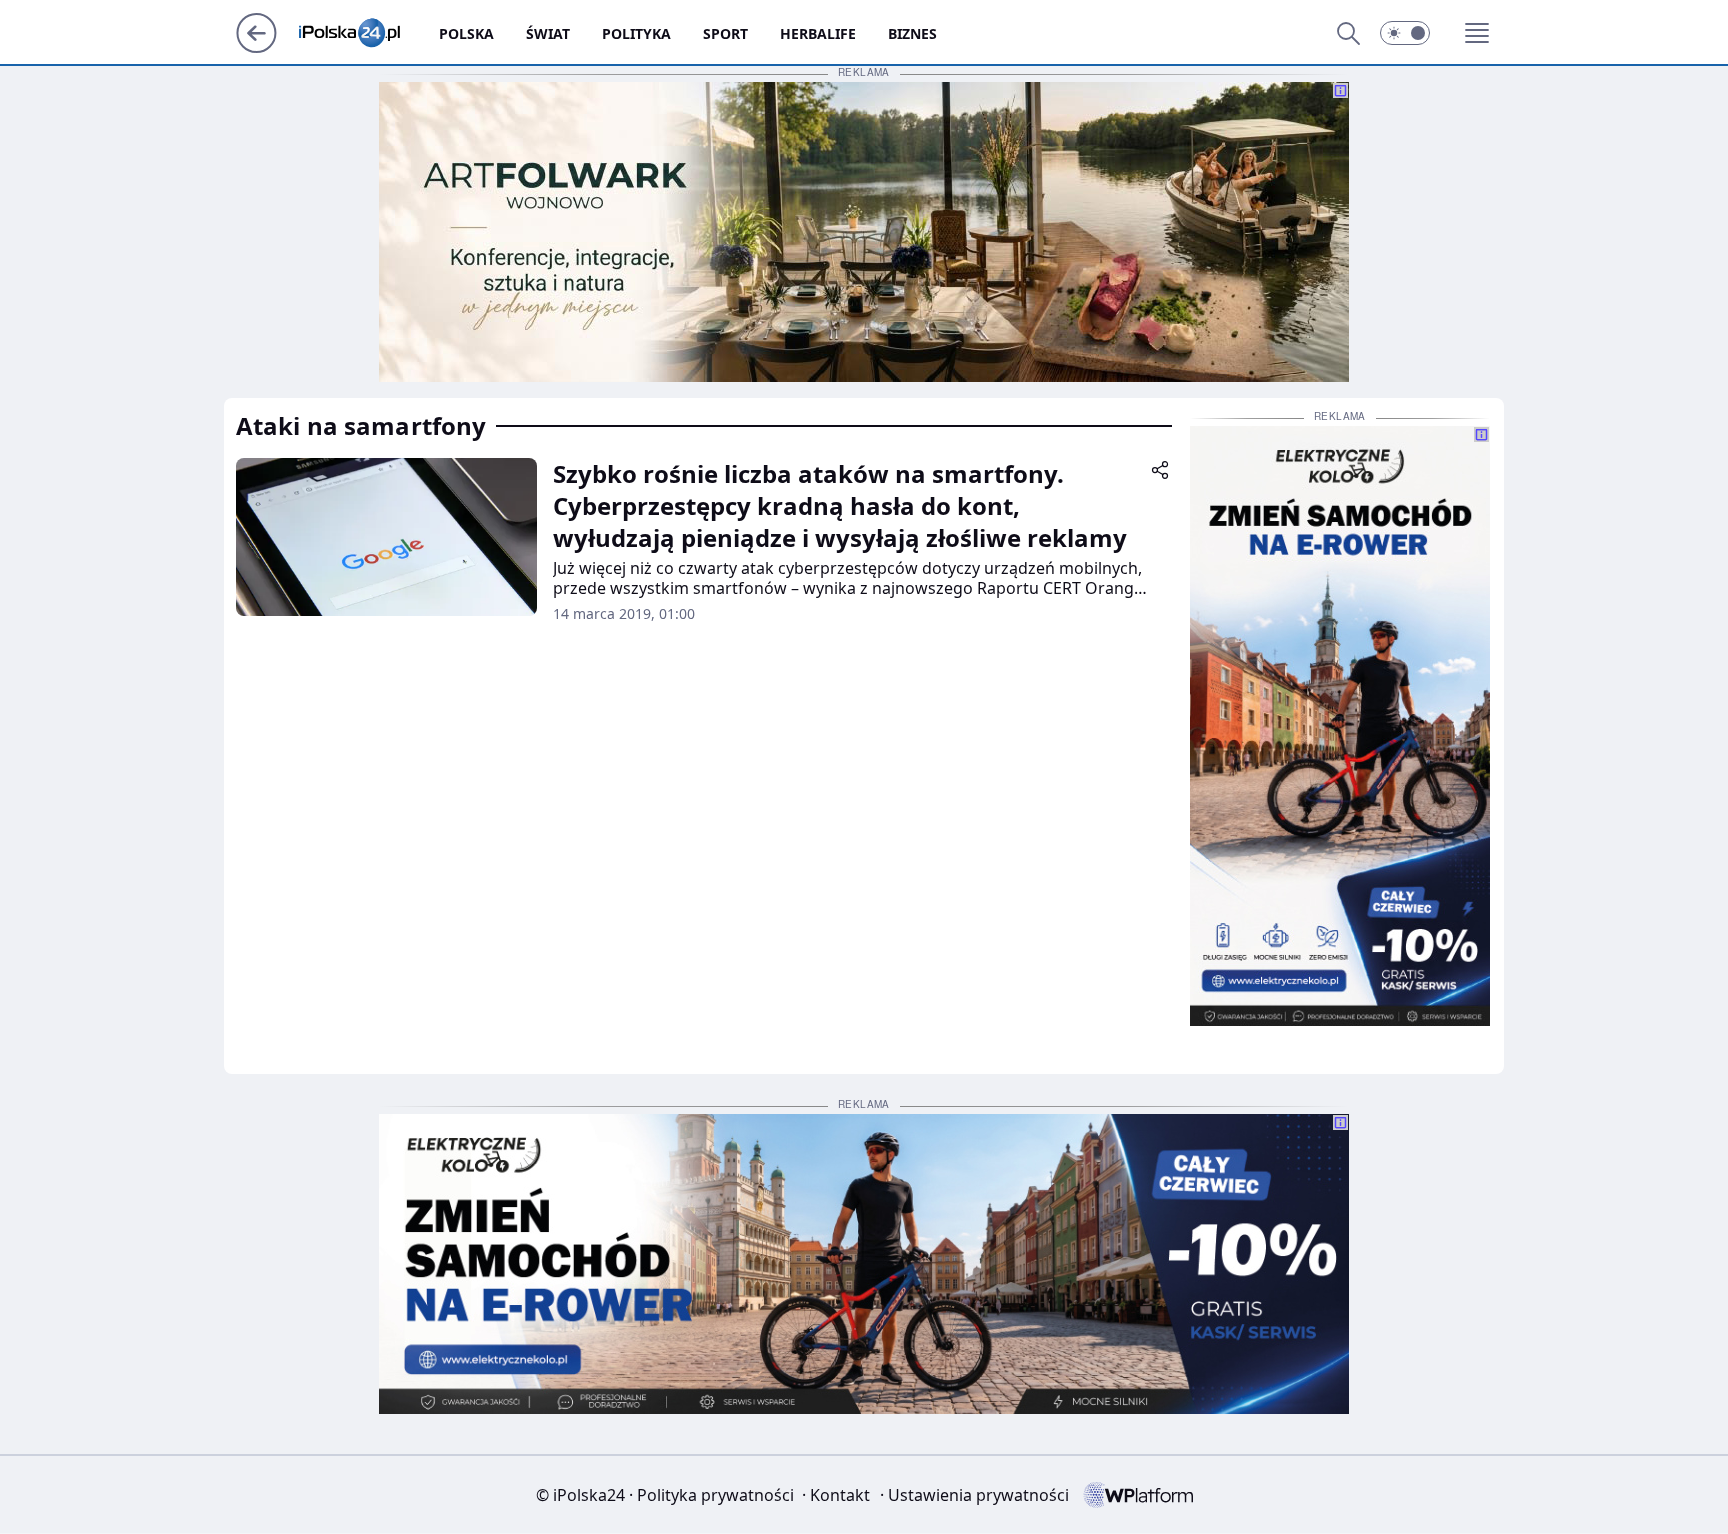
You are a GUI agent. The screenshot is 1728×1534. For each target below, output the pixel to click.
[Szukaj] (1348, 33)
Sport (725, 33)
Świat (548, 33)
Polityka (636, 33)
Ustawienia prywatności (974, 1495)
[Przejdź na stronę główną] (256, 47)
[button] (1405, 33)
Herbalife (818, 33)
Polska (466, 33)
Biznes (912, 33)
